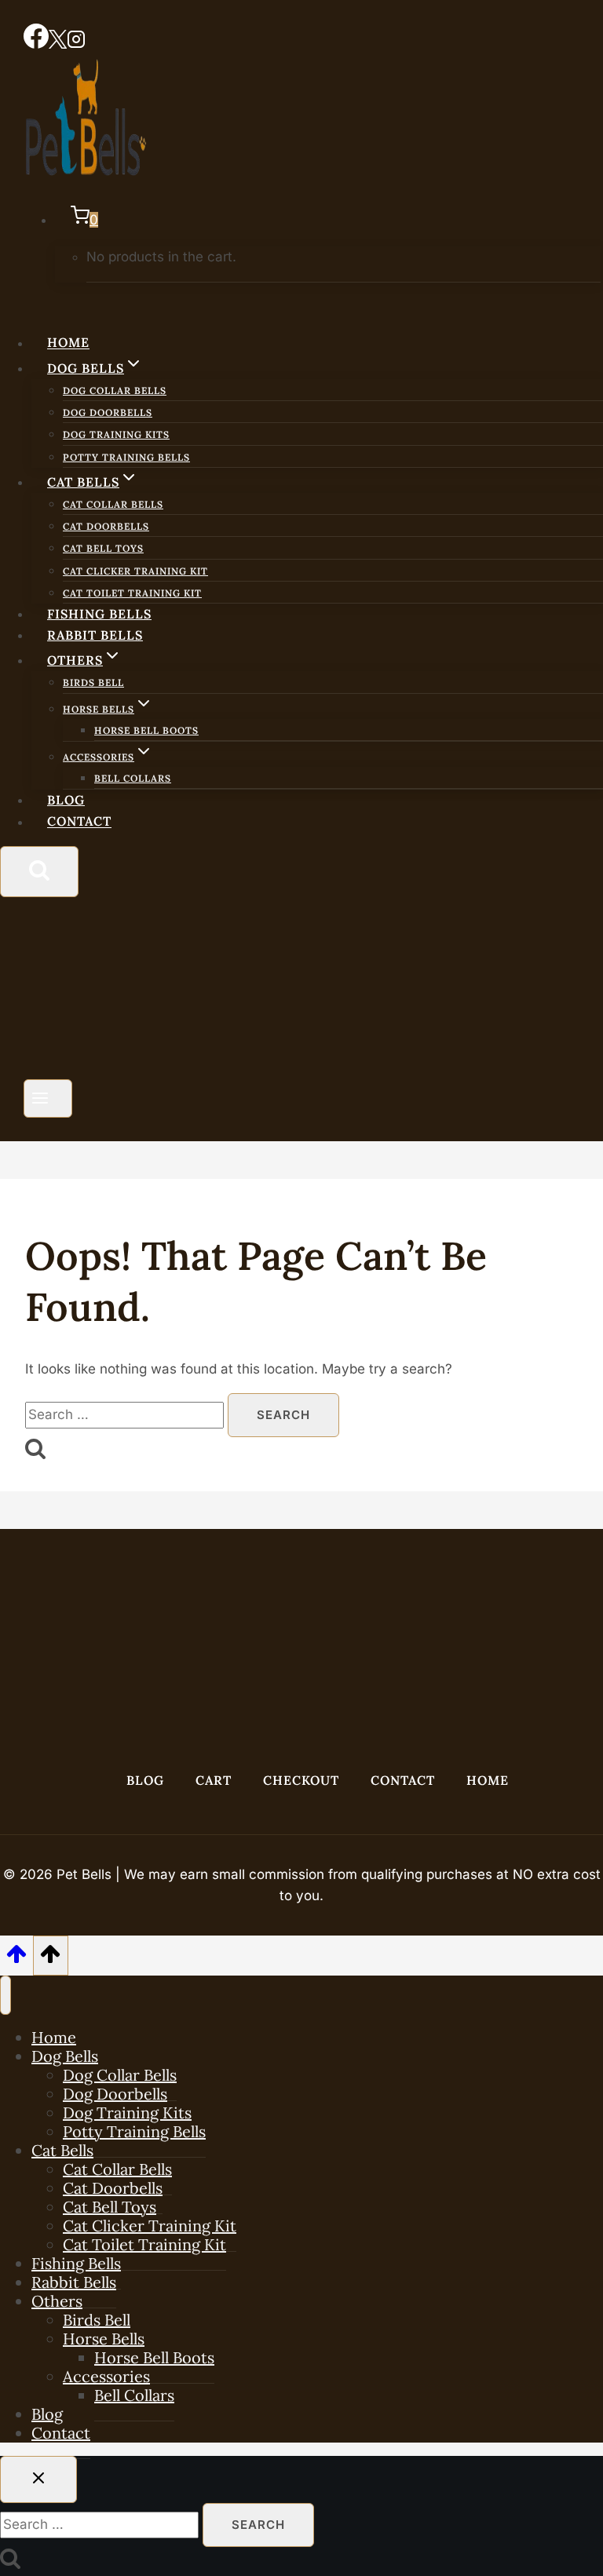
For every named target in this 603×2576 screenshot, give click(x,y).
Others (57, 2301)
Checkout (301, 1780)
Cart (214, 1780)
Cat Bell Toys (103, 548)
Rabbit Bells (95, 635)
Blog (66, 800)
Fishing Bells (99, 614)
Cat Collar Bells (113, 504)
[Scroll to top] (16, 1959)
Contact (79, 822)
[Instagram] (76, 44)
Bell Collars (133, 778)
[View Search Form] (39, 872)
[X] (58, 44)
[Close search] (38, 2479)
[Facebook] (36, 44)
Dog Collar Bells (115, 390)
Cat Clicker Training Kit (135, 571)
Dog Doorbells (108, 412)
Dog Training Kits (116, 434)
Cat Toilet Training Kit (132, 593)
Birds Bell (93, 682)
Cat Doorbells (106, 526)
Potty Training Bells (126, 457)
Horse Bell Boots (146, 730)
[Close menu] (5, 1995)
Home (68, 343)
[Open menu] (48, 1098)
